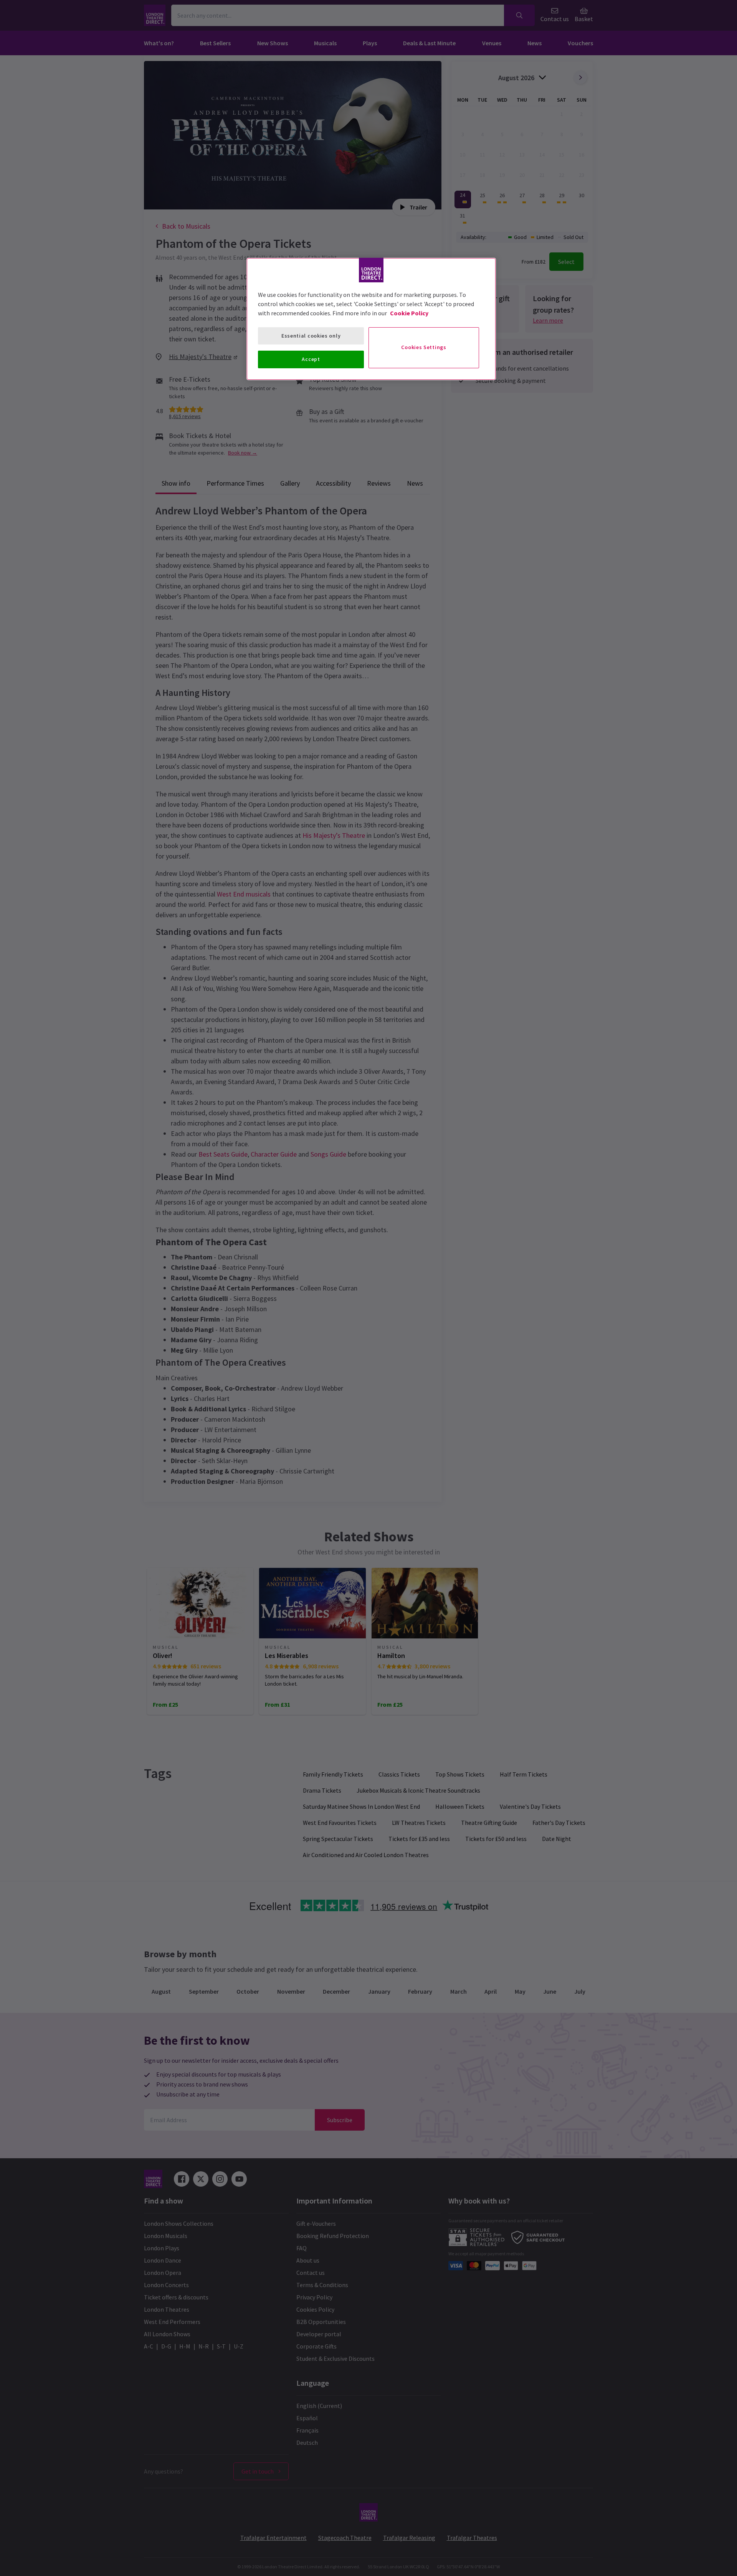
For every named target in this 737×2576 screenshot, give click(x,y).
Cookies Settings (424, 347)
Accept (311, 359)
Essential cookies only (311, 336)
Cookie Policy (409, 313)
